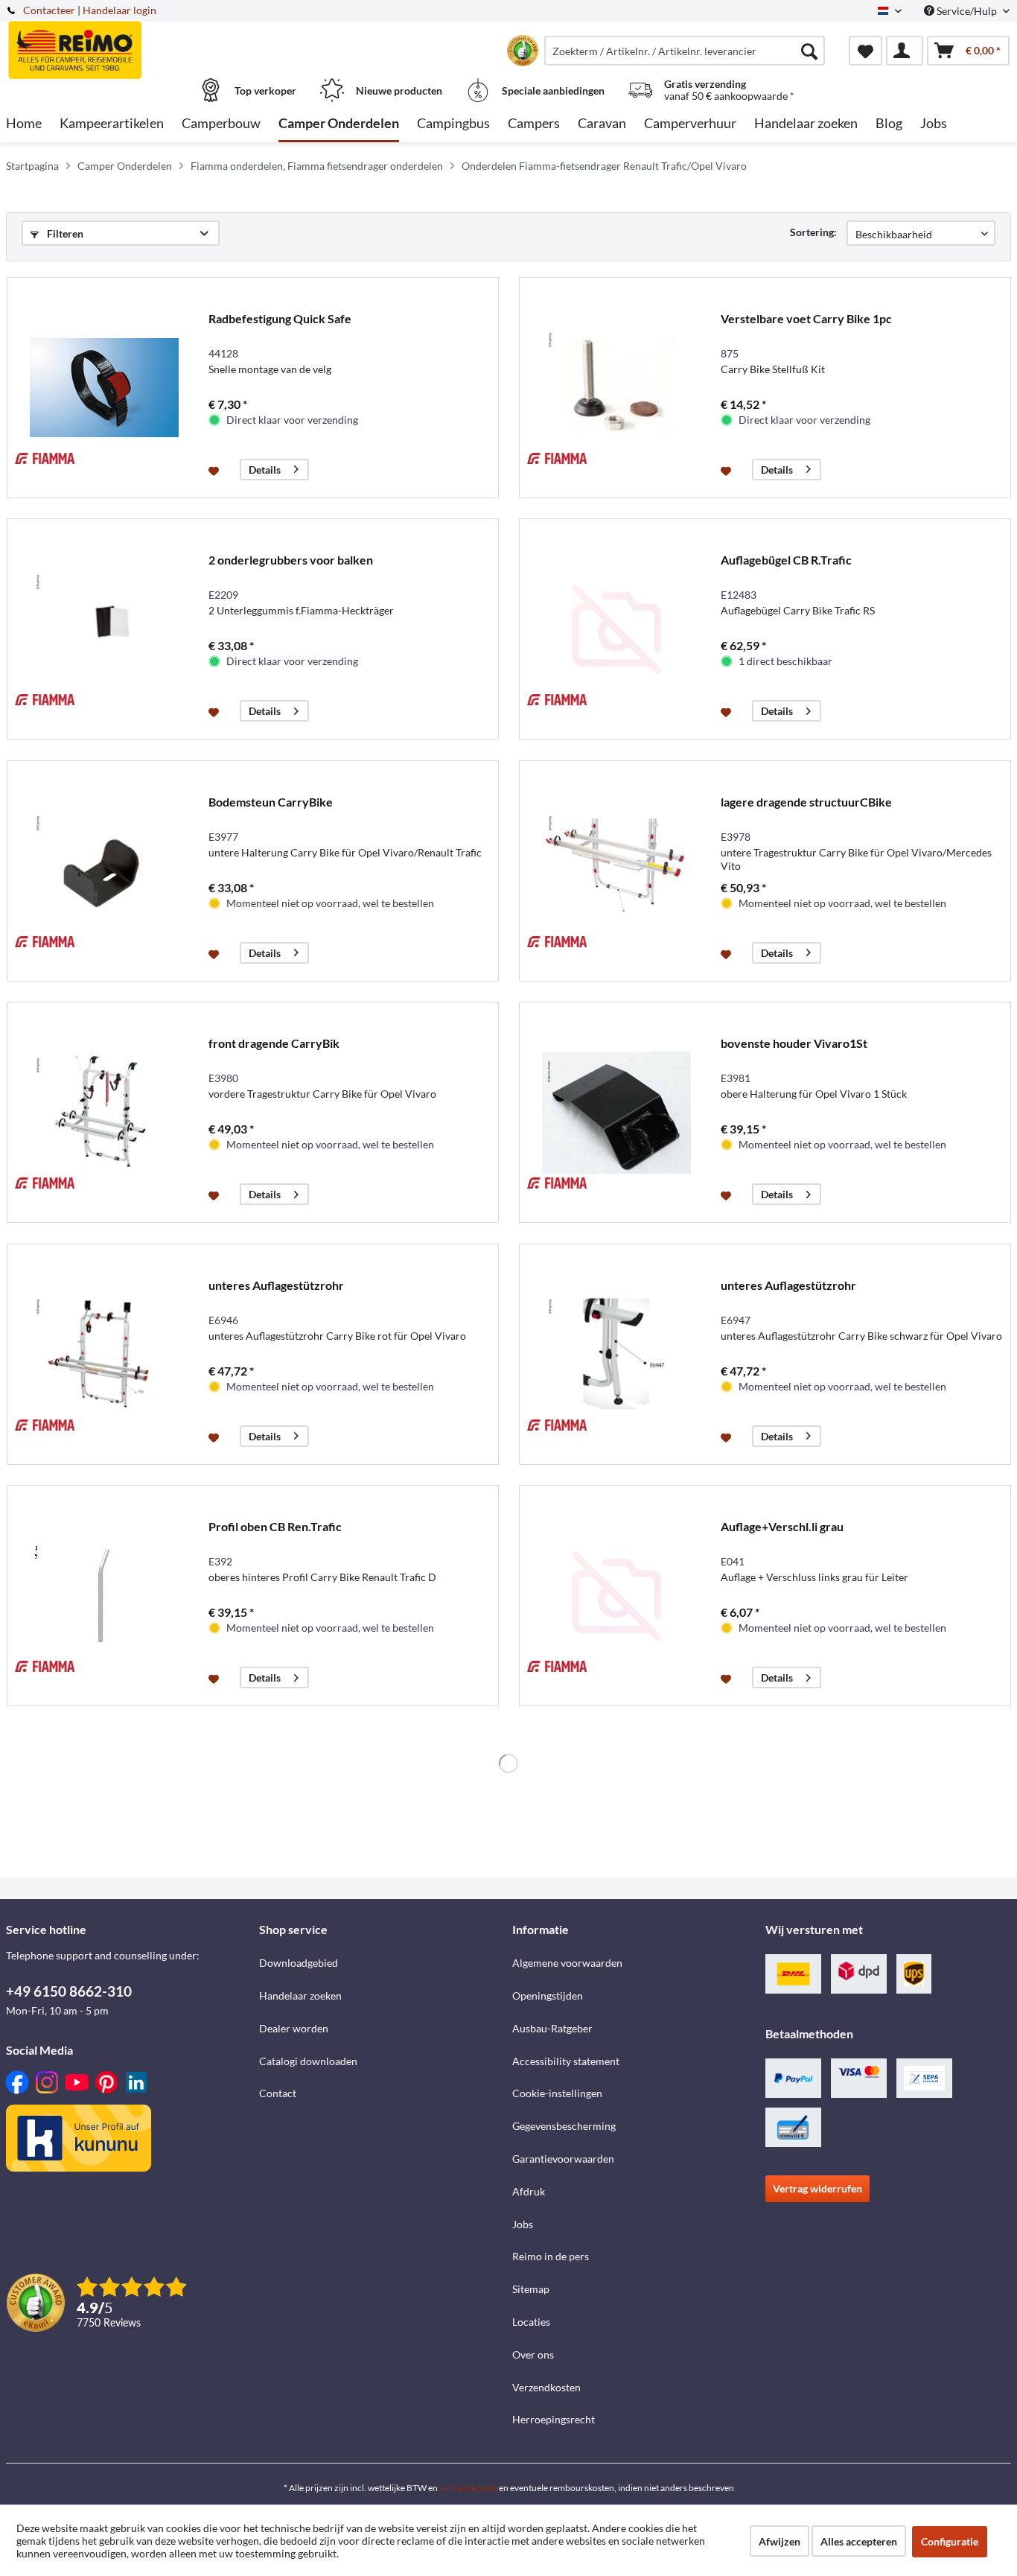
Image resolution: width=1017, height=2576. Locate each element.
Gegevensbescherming (564, 2126)
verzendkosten (468, 2488)
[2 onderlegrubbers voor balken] (104, 629)
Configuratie (950, 2541)
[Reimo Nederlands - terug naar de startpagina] (131, 42)
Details (265, 470)
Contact (278, 2093)
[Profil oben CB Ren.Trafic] (104, 1596)
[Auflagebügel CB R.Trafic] (616, 629)
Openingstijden (548, 1995)
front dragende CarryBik (274, 1043)
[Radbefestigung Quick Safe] (104, 388)
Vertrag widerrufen (817, 2188)
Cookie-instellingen (557, 2093)
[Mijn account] (905, 51)
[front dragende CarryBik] (104, 1112)
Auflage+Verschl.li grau (782, 1526)
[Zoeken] (809, 51)
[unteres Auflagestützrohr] (104, 1354)
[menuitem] (685, 51)
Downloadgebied (299, 1963)
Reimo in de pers (551, 2256)
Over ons (533, 2354)
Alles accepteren (859, 2541)
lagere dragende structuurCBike (806, 802)
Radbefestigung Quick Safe (280, 318)
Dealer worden (294, 2028)
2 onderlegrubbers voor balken (291, 560)
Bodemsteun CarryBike (271, 802)
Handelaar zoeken (300, 1995)
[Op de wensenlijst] (216, 470)
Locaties (531, 2322)
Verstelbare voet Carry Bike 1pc (806, 318)
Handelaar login (119, 10)
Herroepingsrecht (554, 2419)
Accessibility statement (566, 2061)
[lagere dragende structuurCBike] (616, 871)
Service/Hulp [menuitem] (967, 11)
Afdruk (529, 2191)
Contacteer (49, 10)
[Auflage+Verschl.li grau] (616, 1596)
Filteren (64, 233)
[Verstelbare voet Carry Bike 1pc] (616, 388)
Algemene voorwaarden (567, 1963)
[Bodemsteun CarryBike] (104, 871)
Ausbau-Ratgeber (552, 2028)
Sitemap (531, 2289)
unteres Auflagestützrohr (276, 1285)
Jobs (523, 2224)
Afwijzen (780, 2541)
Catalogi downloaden (308, 2061)
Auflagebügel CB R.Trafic (786, 560)
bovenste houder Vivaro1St (794, 1043)
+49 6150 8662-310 (69, 1991)
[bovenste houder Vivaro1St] (616, 1112)
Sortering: (813, 232)
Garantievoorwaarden (563, 2159)
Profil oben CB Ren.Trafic (275, 1526)
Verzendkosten (546, 2387)
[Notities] (865, 51)
